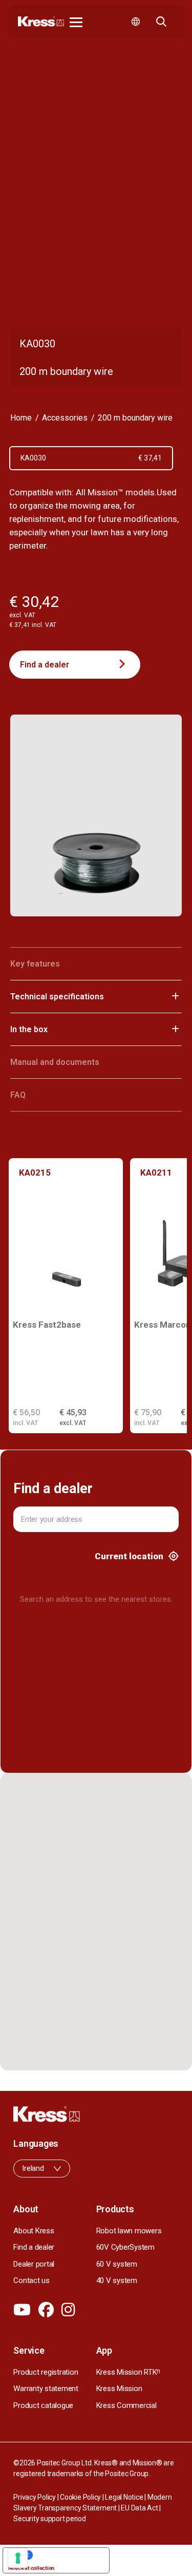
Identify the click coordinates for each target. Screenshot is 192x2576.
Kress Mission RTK (129, 2372)
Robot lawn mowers (129, 2231)
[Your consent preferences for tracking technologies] (18, 2558)
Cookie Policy (80, 2497)
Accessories (65, 418)
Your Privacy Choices (66, 2555)
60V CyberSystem (125, 2247)
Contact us (31, 2280)
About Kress (34, 2231)
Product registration (46, 2372)
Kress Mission (119, 2389)
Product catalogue (43, 2405)
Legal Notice (124, 2497)
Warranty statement (46, 2389)
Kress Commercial (126, 2405)
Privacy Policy (35, 2497)
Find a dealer (45, 665)
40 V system (117, 2280)
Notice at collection (31, 2568)
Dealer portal (34, 2264)
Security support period (49, 2519)
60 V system (117, 2264)
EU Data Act (139, 2508)
